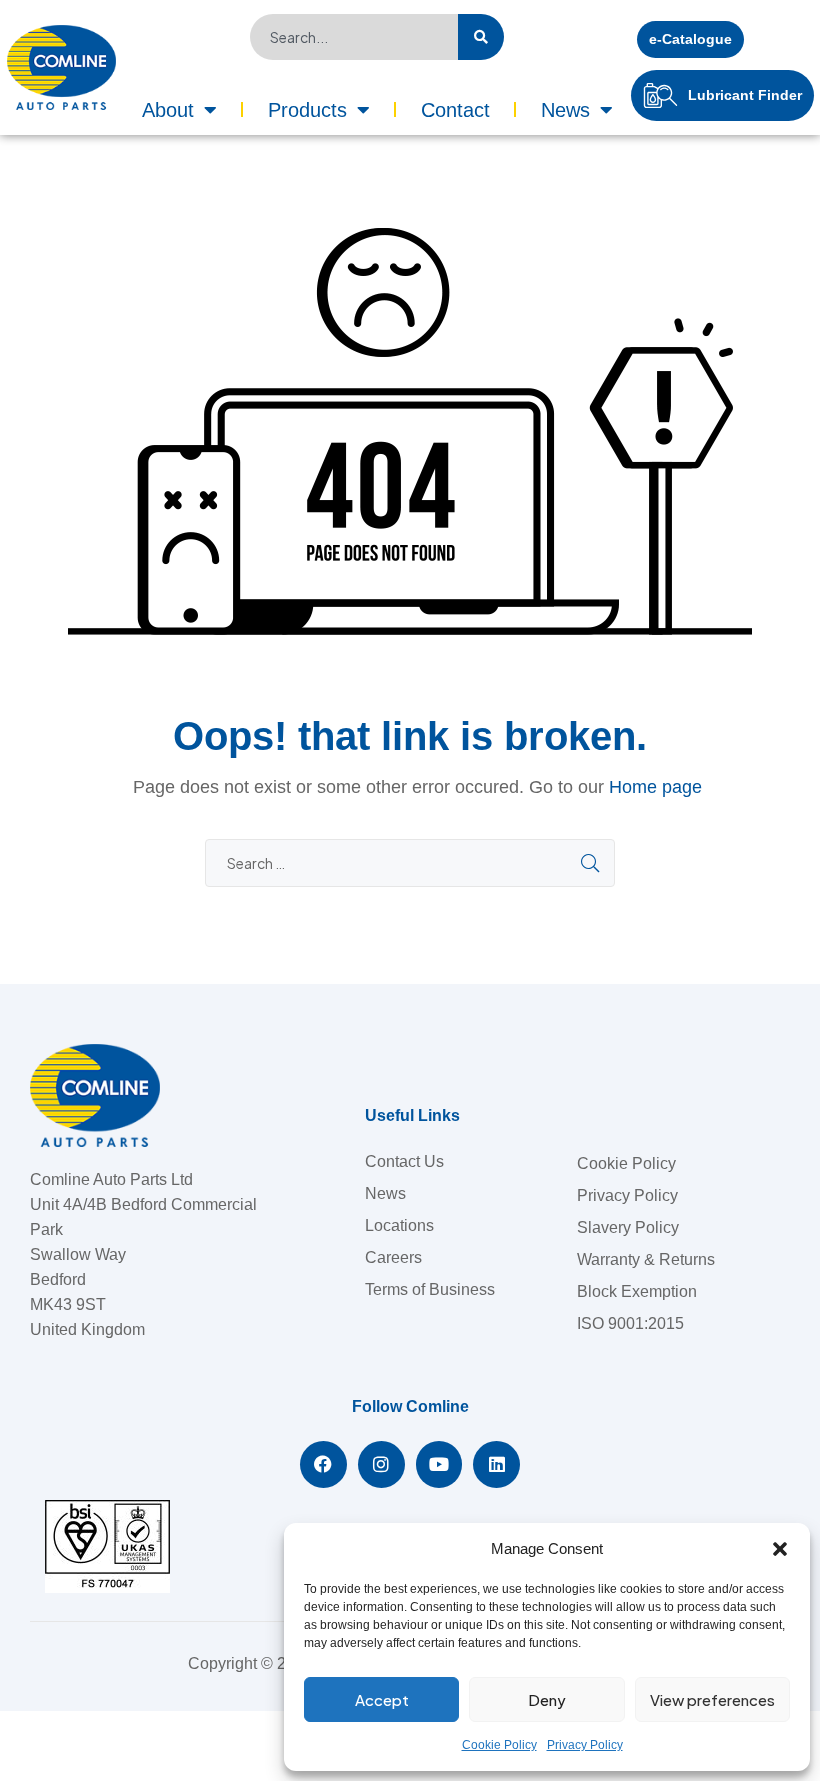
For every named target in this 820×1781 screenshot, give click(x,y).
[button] (780, 1549)
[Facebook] (323, 1464)
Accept (382, 1699)
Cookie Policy (499, 1745)
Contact (455, 110)
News (565, 110)
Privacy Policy (585, 1745)
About (168, 110)
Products (307, 110)
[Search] (481, 37)
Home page (655, 787)
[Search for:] (410, 863)
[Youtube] (439, 1464)
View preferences (712, 1699)
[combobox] (354, 37)
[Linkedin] (496, 1464)
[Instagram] (381, 1464)
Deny (547, 1699)
